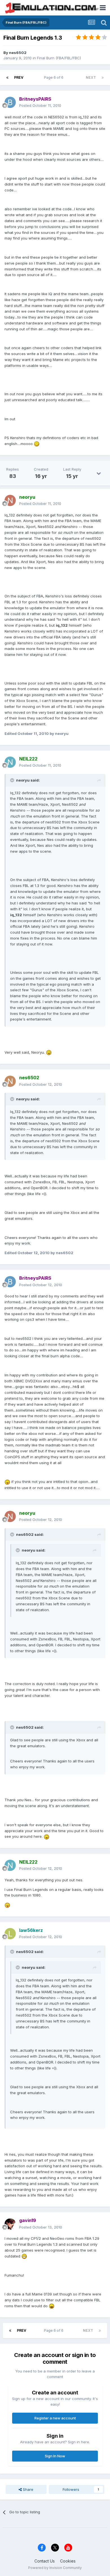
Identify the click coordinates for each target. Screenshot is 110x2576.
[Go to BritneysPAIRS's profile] (10, 102)
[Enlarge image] (37, 444)
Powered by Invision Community (55, 2568)
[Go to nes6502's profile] (10, 1081)
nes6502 (18, 53)
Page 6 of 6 (55, 77)
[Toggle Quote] (13, 780)
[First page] (7, 78)
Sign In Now (55, 2456)
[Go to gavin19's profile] (10, 2224)
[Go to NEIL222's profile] (10, 762)
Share (27, 2489)
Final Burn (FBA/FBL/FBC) (59, 58)
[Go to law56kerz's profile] (10, 1934)
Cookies (68, 2561)
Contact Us (45, 2561)
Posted (40, 105)
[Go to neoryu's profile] (10, 500)
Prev (19, 77)
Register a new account (55, 2418)
